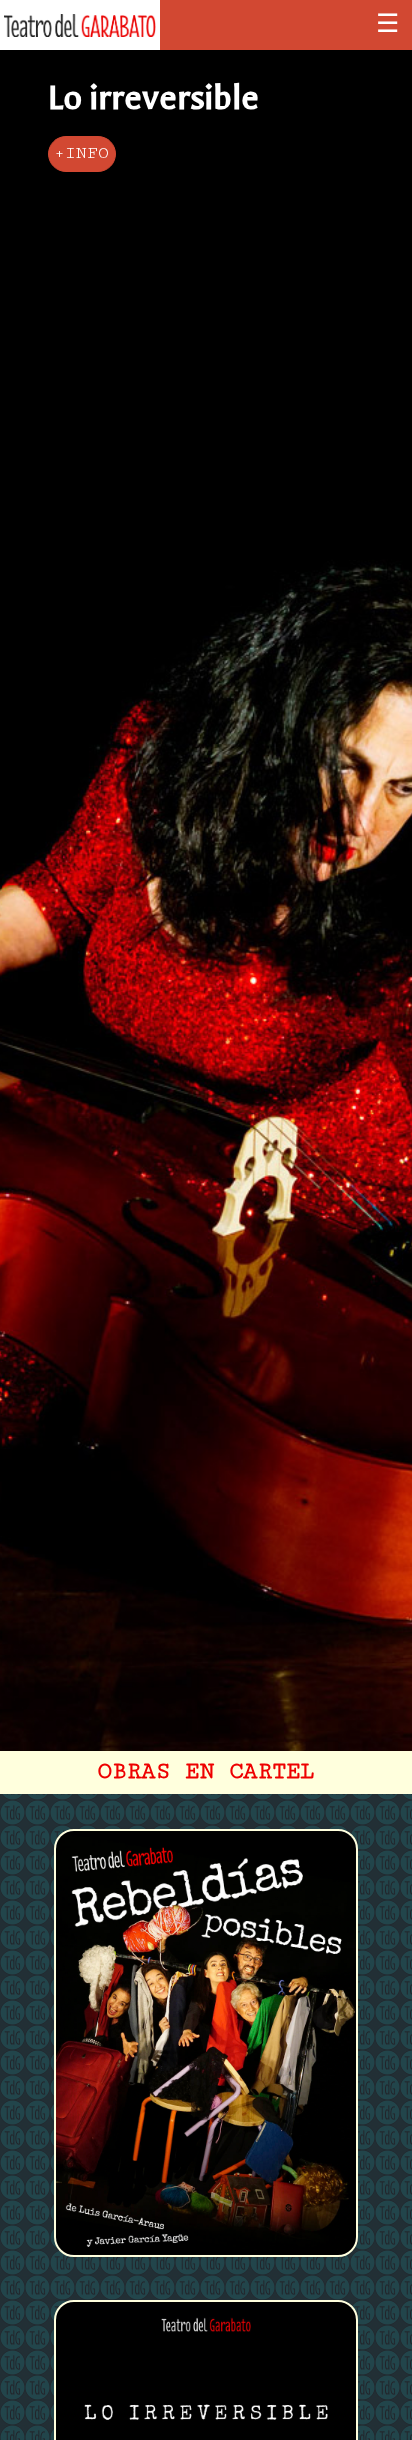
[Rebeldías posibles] (206, 2255)
